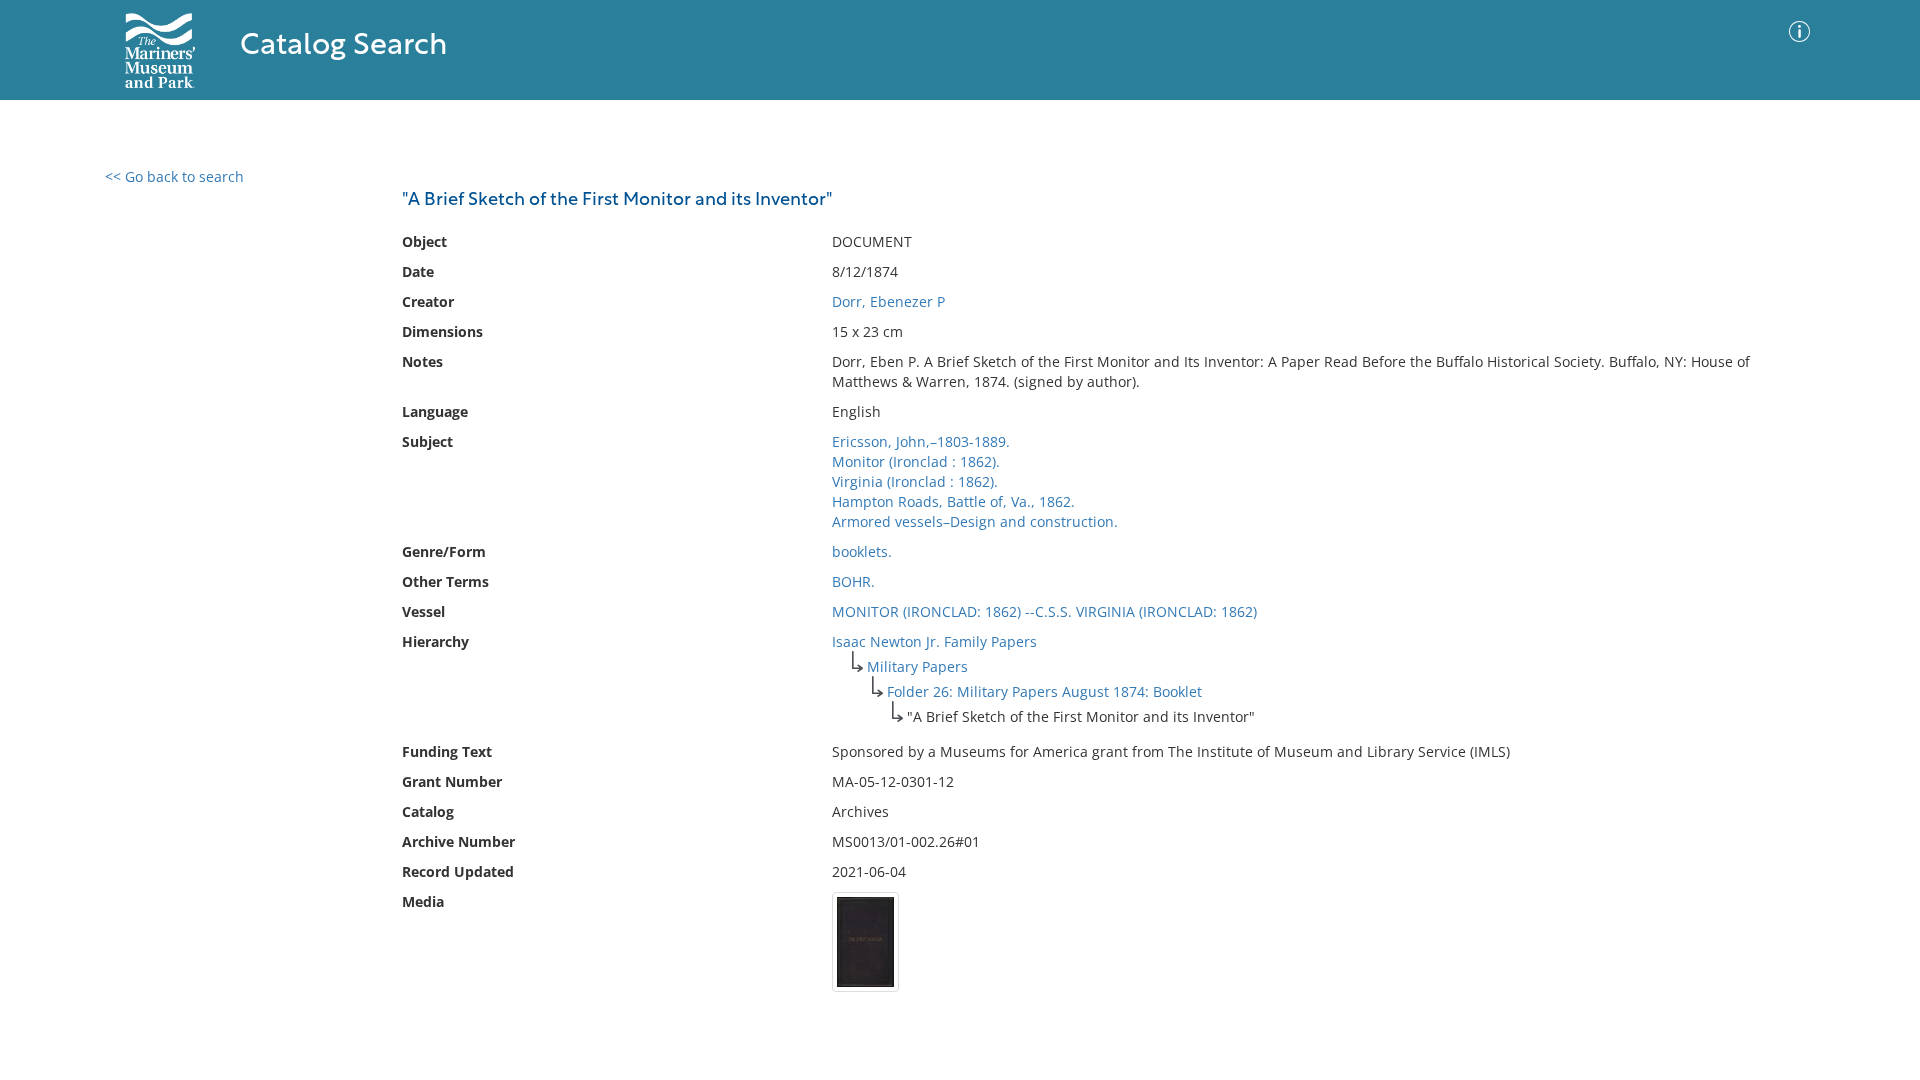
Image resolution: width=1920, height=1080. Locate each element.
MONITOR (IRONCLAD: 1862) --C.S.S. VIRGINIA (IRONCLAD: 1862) (1044, 611)
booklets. (862, 551)
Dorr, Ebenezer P (888, 301)
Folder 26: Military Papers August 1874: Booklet (1044, 691)
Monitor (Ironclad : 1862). (916, 461)
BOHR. (853, 581)
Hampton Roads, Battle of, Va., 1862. (953, 501)
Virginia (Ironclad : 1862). (915, 481)
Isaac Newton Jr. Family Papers (934, 641)
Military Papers (917, 666)
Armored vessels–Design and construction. (975, 521)
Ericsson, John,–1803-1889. (921, 441)
